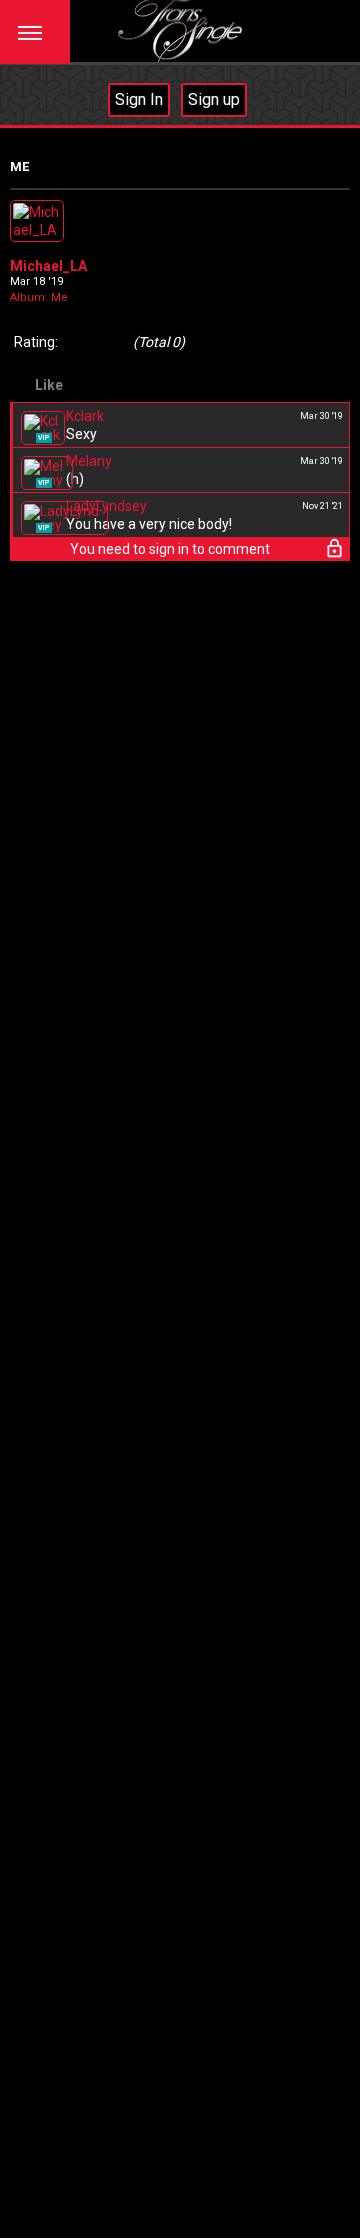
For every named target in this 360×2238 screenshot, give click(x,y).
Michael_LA (48, 266)
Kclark (85, 416)
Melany (89, 461)
